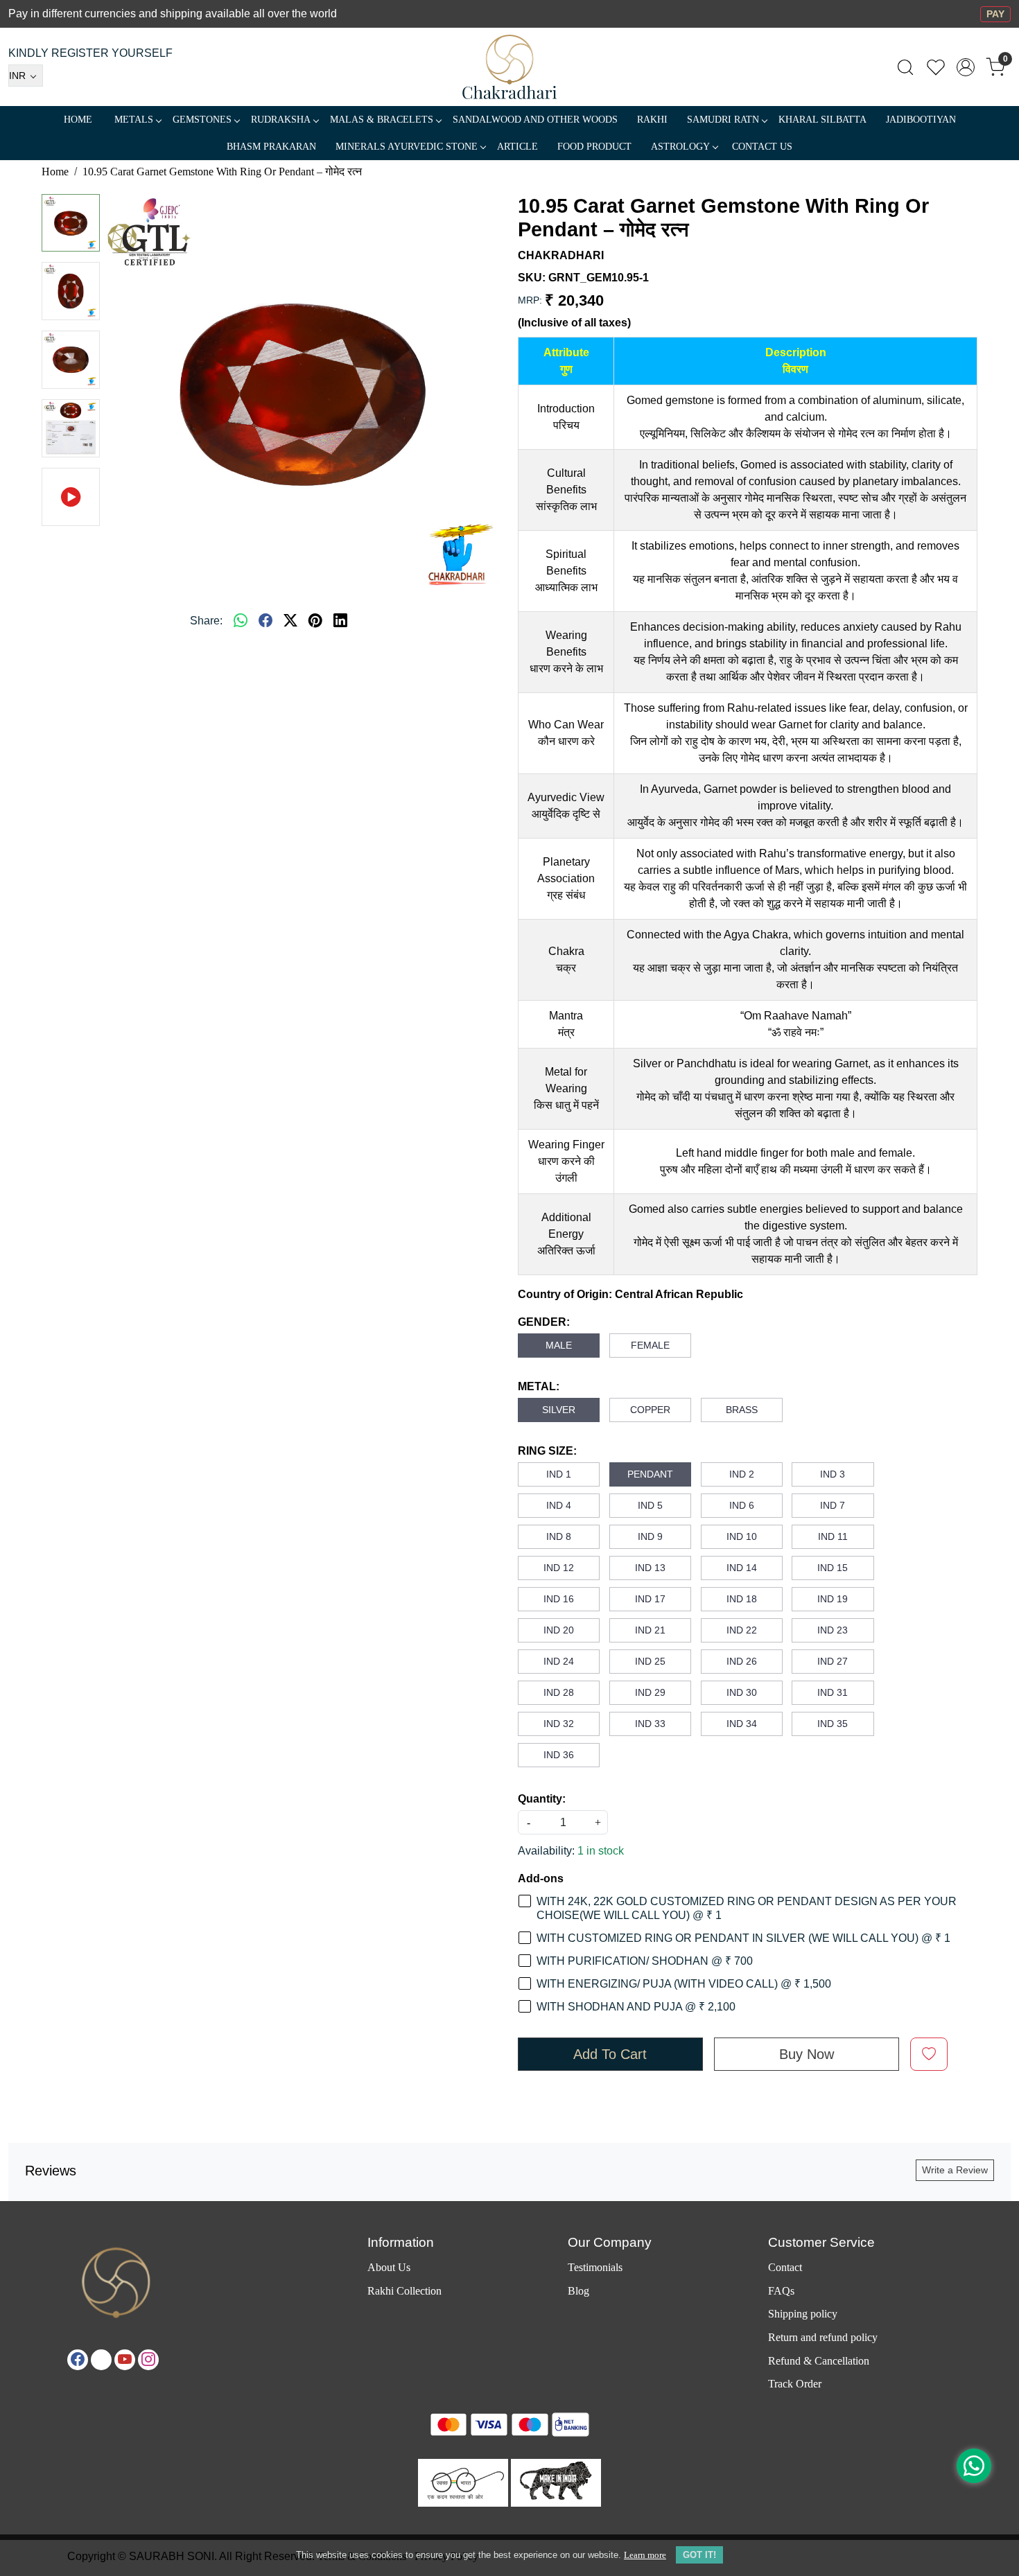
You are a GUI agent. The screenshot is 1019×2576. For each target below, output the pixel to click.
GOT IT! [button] (699, 2555)
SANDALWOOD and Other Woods (535, 120)
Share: (206, 621)
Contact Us (762, 147)
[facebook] (265, 621)
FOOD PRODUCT (594, 147)
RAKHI (652, 120)
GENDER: (544, 1322)
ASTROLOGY (680, 147)
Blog (578, 2291)
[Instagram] (148, 2360)
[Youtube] (125, 2360)
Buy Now (807, 2054)
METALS (134, 120)
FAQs (781, 2291)
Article (517, 147)
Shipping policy (803, 2314)
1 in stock (601, 1851)
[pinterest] (315, 621)
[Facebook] (78, 2360)
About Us (389, 2267)
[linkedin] (340, 621)
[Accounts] (966, 67)
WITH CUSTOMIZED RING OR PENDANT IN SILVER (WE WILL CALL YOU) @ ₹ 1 (743, 1938)
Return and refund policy (823, 2337)
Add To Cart (610, 2054)
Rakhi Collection (404, 2291)
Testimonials (595, 2267)
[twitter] (290, 621)
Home (78, 120)
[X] (101, 2360)
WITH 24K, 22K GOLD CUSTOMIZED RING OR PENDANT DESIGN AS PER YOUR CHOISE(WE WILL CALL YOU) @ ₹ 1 (747, 1908)
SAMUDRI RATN (723, 120)
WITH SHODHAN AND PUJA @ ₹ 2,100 (636, 2007)
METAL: (539, 1386)
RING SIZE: (547, 1451)
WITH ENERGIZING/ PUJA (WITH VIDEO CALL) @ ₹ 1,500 (684, 1984)
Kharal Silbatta (822, 120)
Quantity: (542, 1799)
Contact (785, 2267)
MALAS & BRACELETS (382, 120)
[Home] (510, 67)
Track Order (795, 2384)
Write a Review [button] (955, 2170)
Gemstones (202, 120)
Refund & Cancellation (819, 2361)
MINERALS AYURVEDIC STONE (407, 147)
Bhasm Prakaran (271, 147)
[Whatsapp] (241, 621)
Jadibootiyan (921, 120)
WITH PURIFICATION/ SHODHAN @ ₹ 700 (645, 1961)
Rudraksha (281, 120)
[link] (905, 67)
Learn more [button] (645, 2555)
